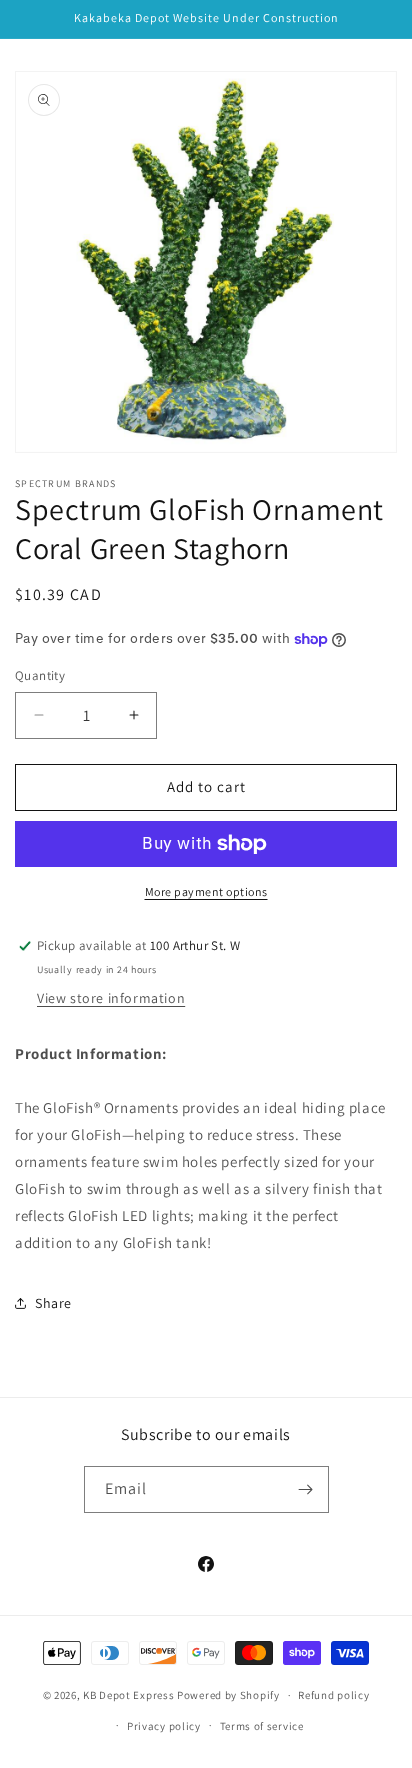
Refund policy (333, 1695)
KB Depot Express (128, 1695)
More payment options (206, 891)
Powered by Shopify (228, 1695)
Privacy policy (164, 1726)
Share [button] (53, 1303)
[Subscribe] (306, 1489)
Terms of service (262, 1726)
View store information (111, 998)
